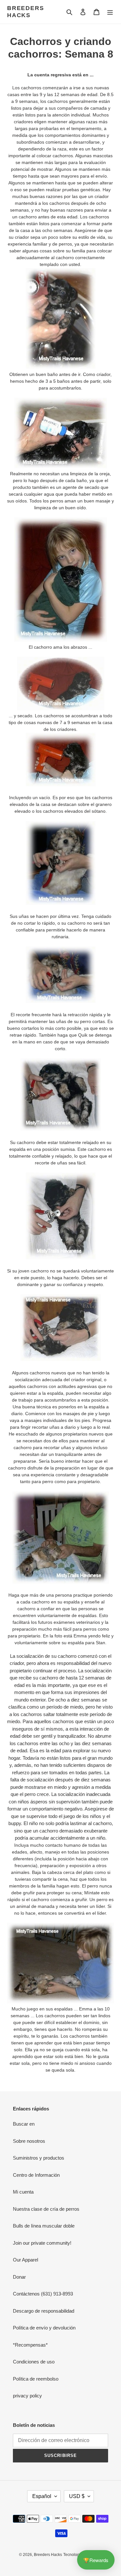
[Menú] (110, 12)
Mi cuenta (23, 2192)
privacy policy (27, 2396)
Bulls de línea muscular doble (44, 2226)
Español (42, 2496)
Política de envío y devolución (44, 2328)
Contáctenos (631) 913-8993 (43, 2294)
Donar (19, 2277)
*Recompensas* (30, 2345)
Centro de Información (36, 2175)
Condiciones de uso (34, 2362)
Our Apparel (25, 2260)
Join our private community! (42, 2243)
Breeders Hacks (25, 12)
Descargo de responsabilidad (44, 2311)
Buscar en (24, 2124)
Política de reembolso (36, 2379)
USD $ (77, 2496)
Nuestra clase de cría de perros (46, 2209)
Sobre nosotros (29, 2141)
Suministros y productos (39, 2158)
